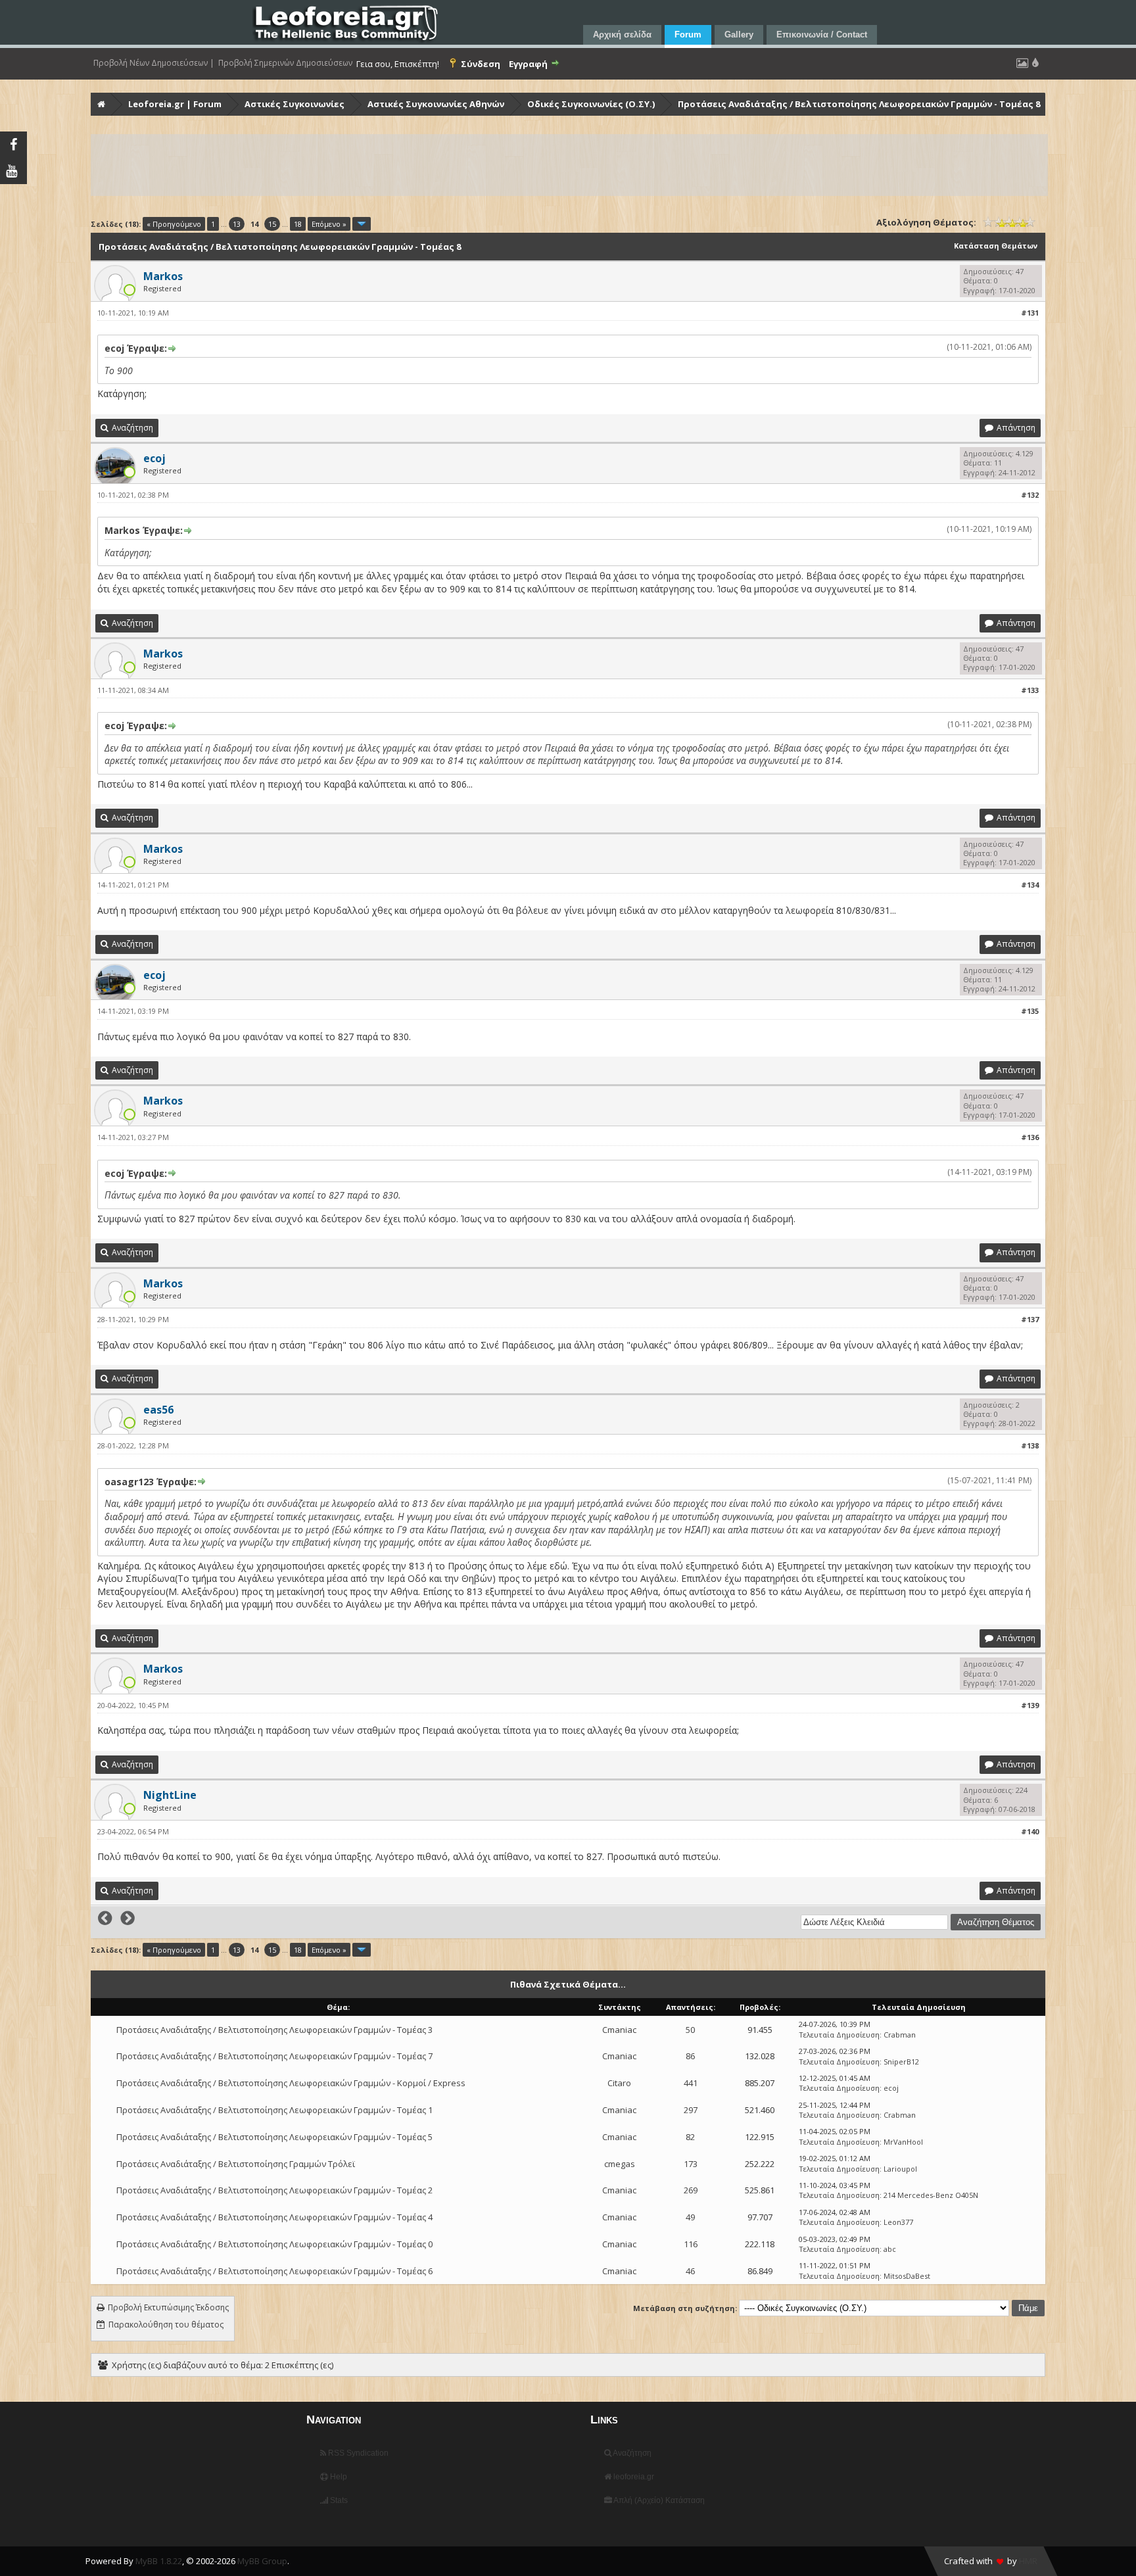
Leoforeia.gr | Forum (175, 104)
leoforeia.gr (633, 2477)
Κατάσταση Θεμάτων (996, 246)
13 (237, 224)
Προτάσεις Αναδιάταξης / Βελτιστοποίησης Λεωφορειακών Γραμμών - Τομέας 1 (274, 2110)
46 (690, 2271)
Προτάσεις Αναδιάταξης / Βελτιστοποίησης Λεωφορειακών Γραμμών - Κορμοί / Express (291, 2083)
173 (691, 2164)
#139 (1030, 1705)
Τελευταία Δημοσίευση (839, 2035)
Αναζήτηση (631, 2453)
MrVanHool (903, 2142)
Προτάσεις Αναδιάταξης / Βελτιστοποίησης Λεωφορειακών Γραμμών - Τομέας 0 (274, 2244)
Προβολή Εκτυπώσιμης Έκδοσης (168, 2307)
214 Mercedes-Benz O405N (931, 2195)
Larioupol (900, 2169)
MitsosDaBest (907, 2276)
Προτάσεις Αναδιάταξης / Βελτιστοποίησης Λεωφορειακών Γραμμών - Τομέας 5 (274, 2137)
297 (691, 2110)
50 (690, 2030)
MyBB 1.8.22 (159, 2561)
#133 (1030, 690)
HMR (1028, 2561)
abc (890, 2249)
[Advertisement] (486, 165)
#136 (1030, 1137)
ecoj (891, 2088)
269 (691, 2190)
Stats (338, 2500)
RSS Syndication (357, 2453)
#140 (1030, 1831)
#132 (1030, 495)
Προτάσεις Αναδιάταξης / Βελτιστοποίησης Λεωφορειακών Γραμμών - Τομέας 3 (274, 2030)
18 (298, 224)
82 (690, 2137)
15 (272, 224)
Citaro (619, 2083)
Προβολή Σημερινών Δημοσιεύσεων (285, 63)
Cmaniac (619, 2030)
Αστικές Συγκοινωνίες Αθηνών (436, 104)
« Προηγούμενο (174, 224)
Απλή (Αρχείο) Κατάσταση (658, 2500)
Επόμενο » (329, 224)
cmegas (620, 2164)
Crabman (900, 2035)
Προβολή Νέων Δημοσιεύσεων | (154, 63)
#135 (1030, 1011)
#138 (1030, 1445)
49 (690, 2217)
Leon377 (898, 2222)
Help (338, 2477)
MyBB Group (262, 2561)
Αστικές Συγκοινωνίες (295, 104)
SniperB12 (901, 2062)
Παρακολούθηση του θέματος (166, 2325)
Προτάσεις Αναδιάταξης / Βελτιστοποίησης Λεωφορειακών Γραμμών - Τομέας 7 (274, 2056)
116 (691, 2244)
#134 (1030, 885)
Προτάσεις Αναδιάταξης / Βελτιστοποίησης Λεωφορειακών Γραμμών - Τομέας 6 (274, 2271)
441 (691, 2083)
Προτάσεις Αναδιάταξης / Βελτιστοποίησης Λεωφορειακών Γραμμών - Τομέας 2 (274, 2190)
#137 (1030, 1319)
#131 (1030, 313)
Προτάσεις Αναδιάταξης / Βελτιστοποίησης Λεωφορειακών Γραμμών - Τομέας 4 (274, 2217)
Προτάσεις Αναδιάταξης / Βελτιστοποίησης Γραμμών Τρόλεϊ (236, 2164)
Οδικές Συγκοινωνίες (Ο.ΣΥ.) (591, 104)
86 (690, 2056)
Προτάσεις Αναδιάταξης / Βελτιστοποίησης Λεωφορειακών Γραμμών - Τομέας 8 (859, 104)
